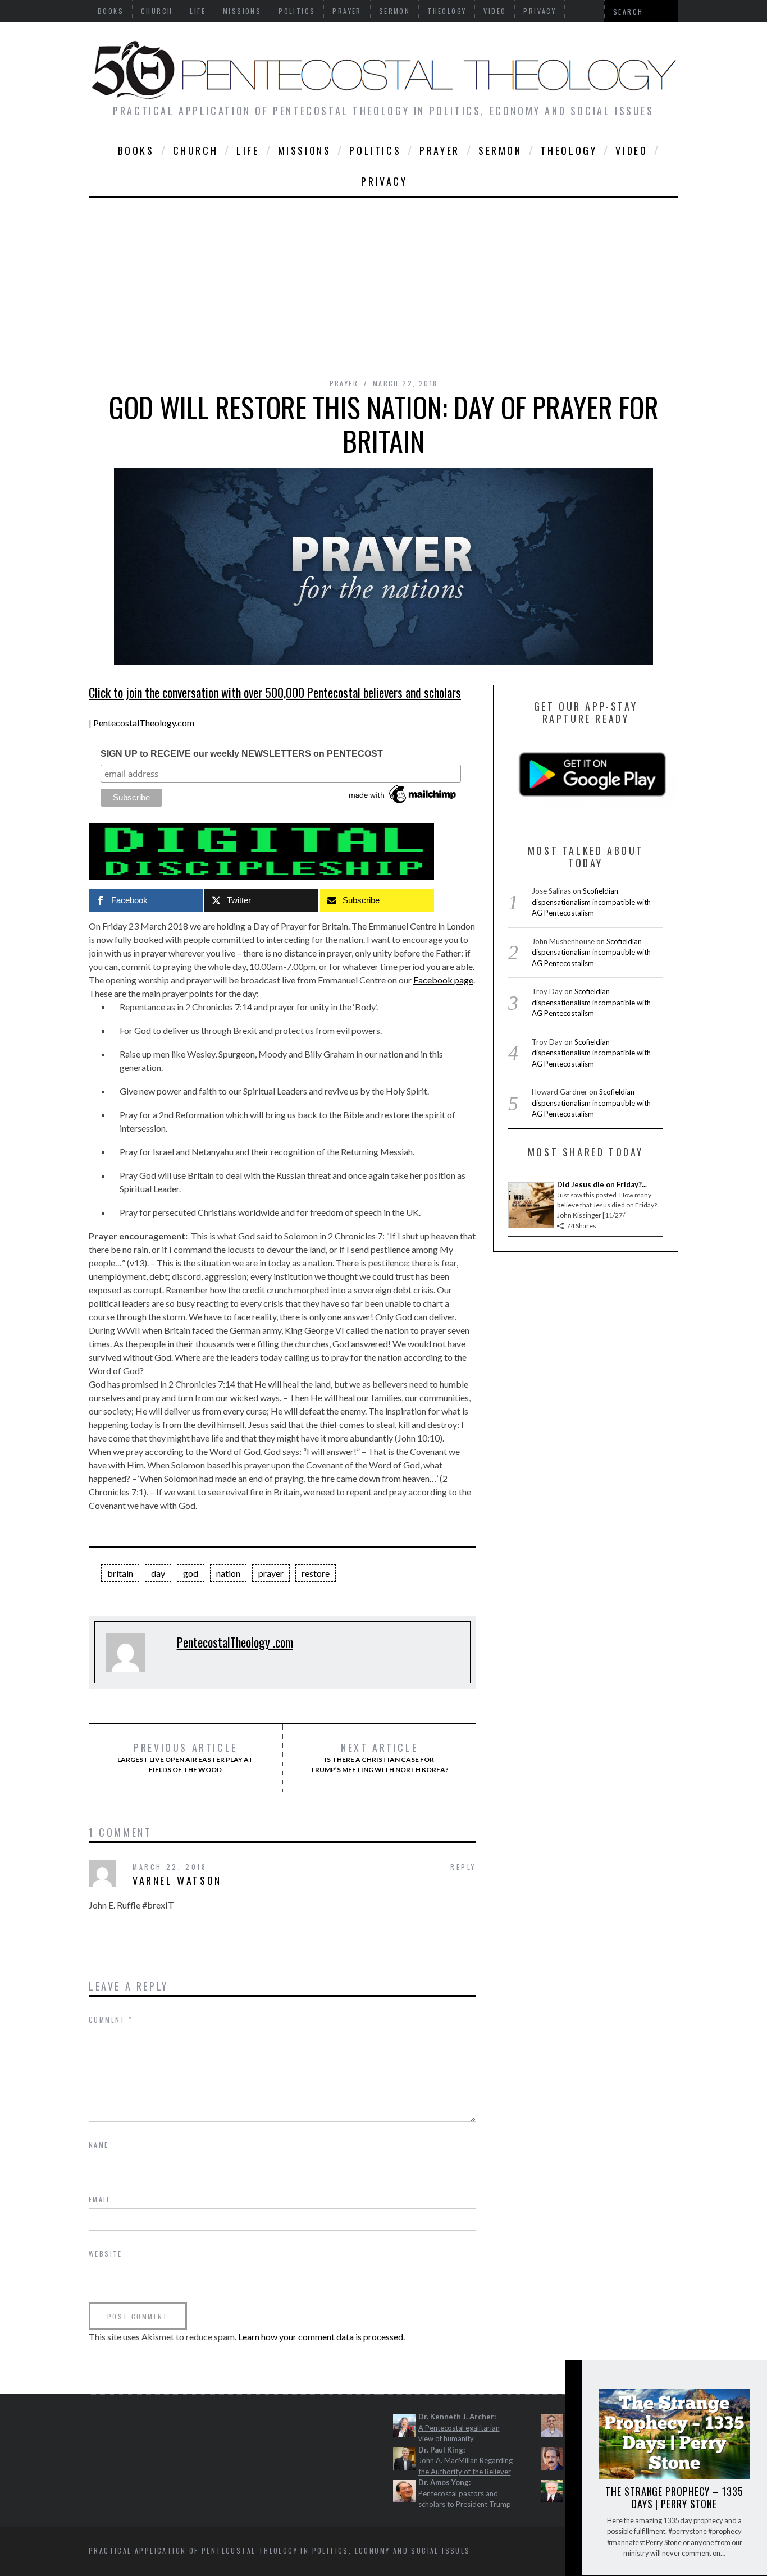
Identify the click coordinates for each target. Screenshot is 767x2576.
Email (100, 2199)
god (191, 1573)
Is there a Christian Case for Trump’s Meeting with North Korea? (379, 1758)
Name (99, 2145)
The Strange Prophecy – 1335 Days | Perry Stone (674, 2497)
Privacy (384, 181)
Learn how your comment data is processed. (321, 2337)
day (158, 1573)
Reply (463, 1867)
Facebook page (443, 980)
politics (375, 150)
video (631, 150)
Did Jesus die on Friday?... (602, 1184)
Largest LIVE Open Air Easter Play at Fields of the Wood (185, 1758)
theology (569, 150)
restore (316, 1573)
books (136, 150)
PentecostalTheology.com (144, 723)
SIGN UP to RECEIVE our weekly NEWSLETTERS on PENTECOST (242, 754)
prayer (440, 150)
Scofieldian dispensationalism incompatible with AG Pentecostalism (591, 902)
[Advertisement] (383, 282)
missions (305, 150)
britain (120, 1573)
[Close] (573, 2378)
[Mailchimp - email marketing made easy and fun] (403, 803)
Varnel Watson (177, 1880)
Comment (111, 2019)
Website (106, 2254)
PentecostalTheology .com (235, 1642)
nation (228, 1573)
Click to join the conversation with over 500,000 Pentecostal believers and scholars (275, 692)
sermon (500, 150)
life (248, 150)
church (196, 150)
